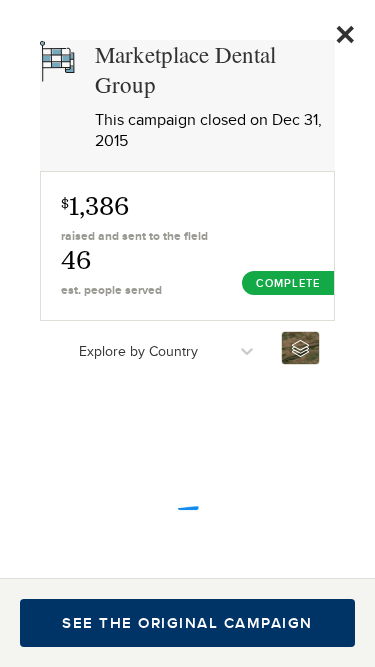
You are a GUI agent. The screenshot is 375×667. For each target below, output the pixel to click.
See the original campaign (187, 623)
